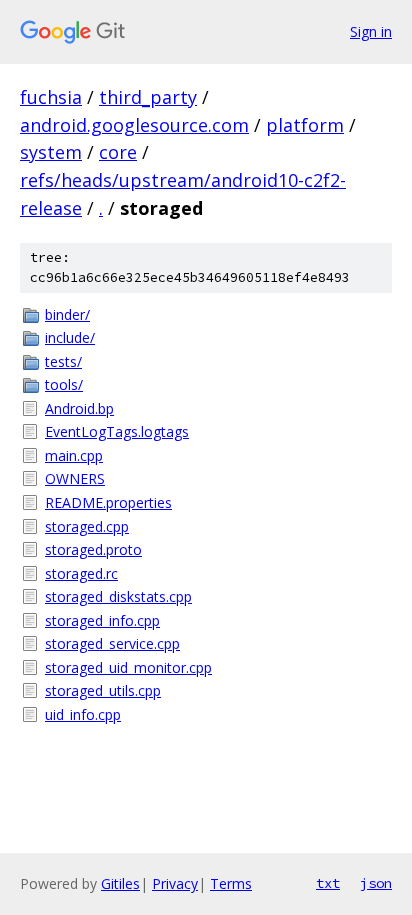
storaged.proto (93, 549)
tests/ (63, 361)
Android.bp (79, 408)
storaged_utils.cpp (103, 690)
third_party (148, 97)
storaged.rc (81, 573)
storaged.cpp (87, 526)
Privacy (175, 883)
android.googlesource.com (134, 125)
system (51, 152)
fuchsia (51, 97)
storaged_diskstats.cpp (118, 596)
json (376, 883)
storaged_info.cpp (102, 620)
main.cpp (74, 455)
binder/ (67, 314)
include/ (70, 337)
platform (305, 125)
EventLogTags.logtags (117, 431)
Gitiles (120, 883)
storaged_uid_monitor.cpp (128, 667)
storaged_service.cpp (112, 643)
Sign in (371, 31)
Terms (231, 883)
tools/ (64, 384)
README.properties (108, 502)
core (118, 152)
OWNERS (75, 478)
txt (328, 883)
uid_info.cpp (83, 714)
